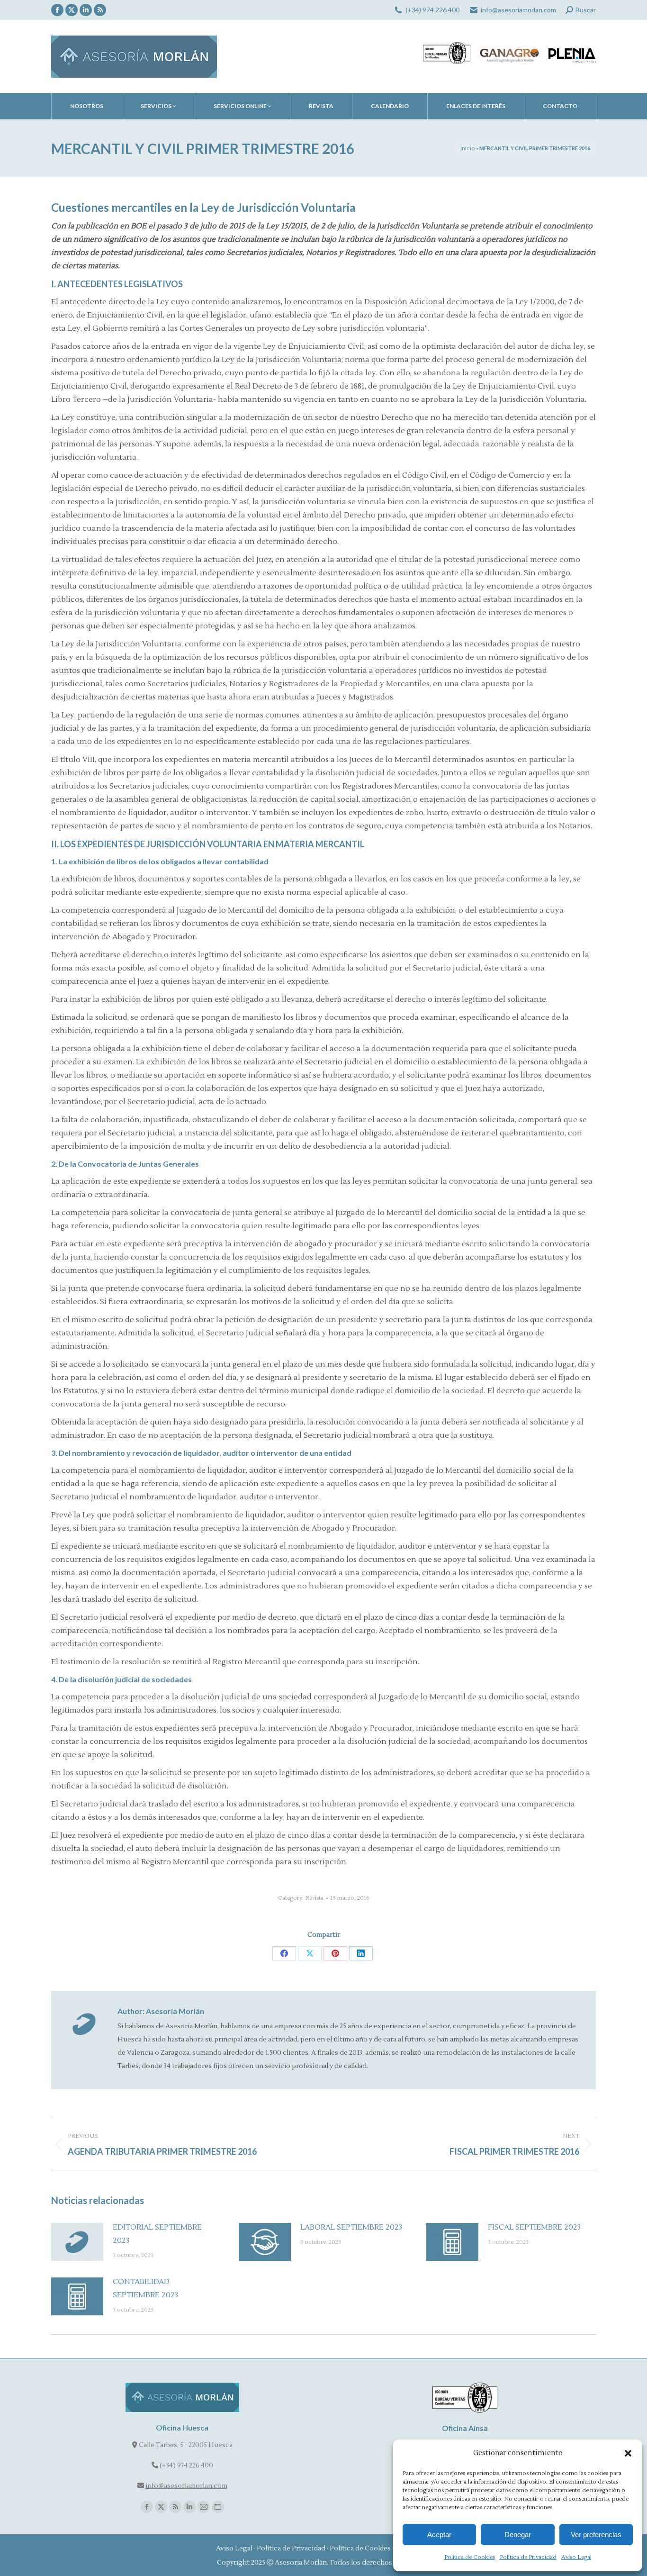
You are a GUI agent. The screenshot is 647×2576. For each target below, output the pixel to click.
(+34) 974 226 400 (432, 10)
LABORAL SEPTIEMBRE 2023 (351, 2227)
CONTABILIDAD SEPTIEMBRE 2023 (145, 2288)
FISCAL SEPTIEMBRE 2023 (534, 2227)
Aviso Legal (576, 2557)
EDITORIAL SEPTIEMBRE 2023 (157, 2234)
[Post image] (77, 2242)
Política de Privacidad (528, 2557)
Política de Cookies (470, 2557)
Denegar (518, 2535)
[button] (628, 2453)
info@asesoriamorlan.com (518, 10)
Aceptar (439, 2535)
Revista (314, 1898)
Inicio (467, 149)
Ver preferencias (596, 2535)
